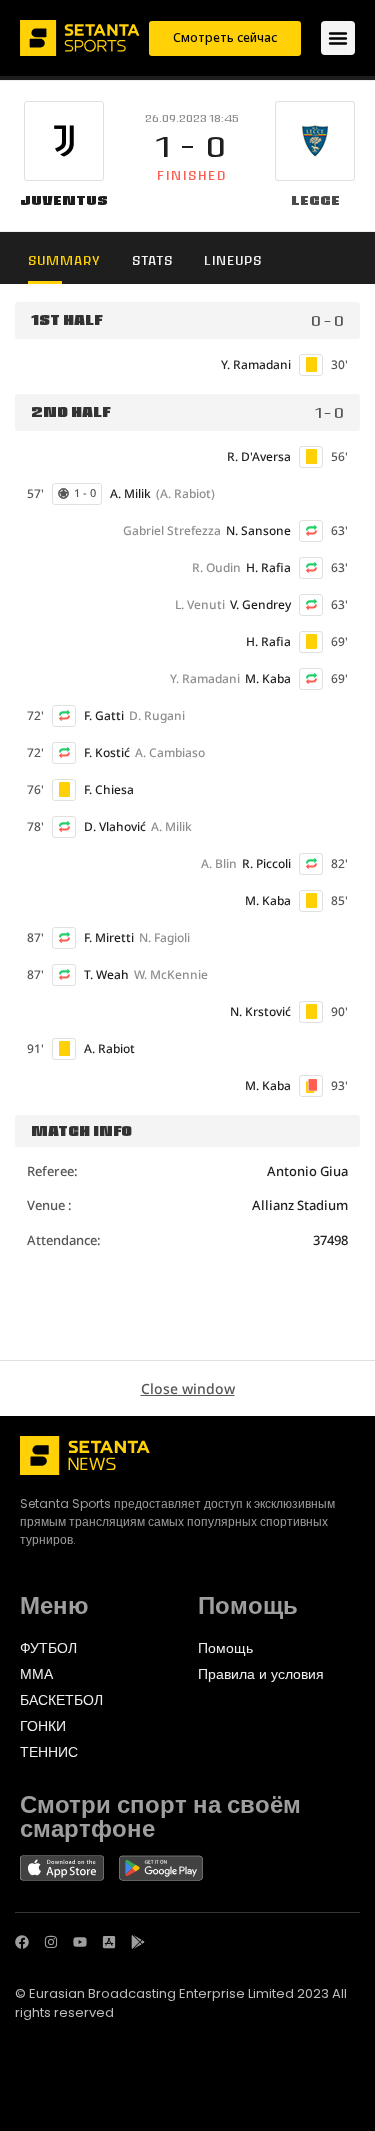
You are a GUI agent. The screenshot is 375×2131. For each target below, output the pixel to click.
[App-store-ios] (109, 1942)
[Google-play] (138, 1942)
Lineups (233, 260)
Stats (152, 260)
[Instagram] (51, 1942)
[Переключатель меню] (338, 38)
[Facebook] (22, 1942)
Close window (188, 1388)
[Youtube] (80, 1942)
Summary (64, 260)
